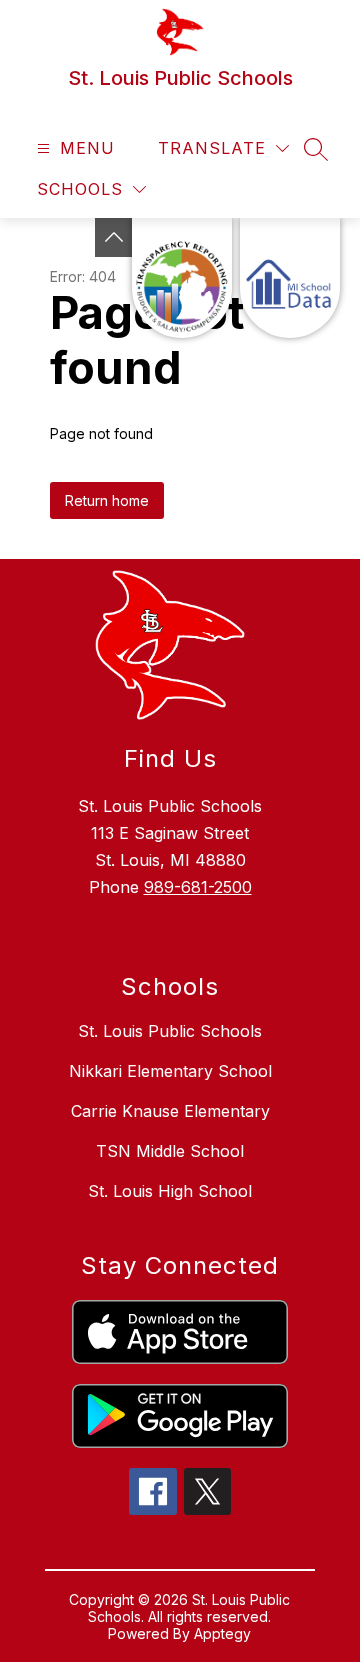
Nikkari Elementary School (170, 1071)
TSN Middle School (170, 1151)
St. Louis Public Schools (170, 1031)
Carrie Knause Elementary (170, 1111)
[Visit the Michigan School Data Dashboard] (290, 278)
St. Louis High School (170, 1191)
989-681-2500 (198, 887)
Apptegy (222, 1633)
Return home (107, 500)
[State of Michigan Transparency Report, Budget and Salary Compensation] (182, 278)
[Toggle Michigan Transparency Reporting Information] (114, 237)
